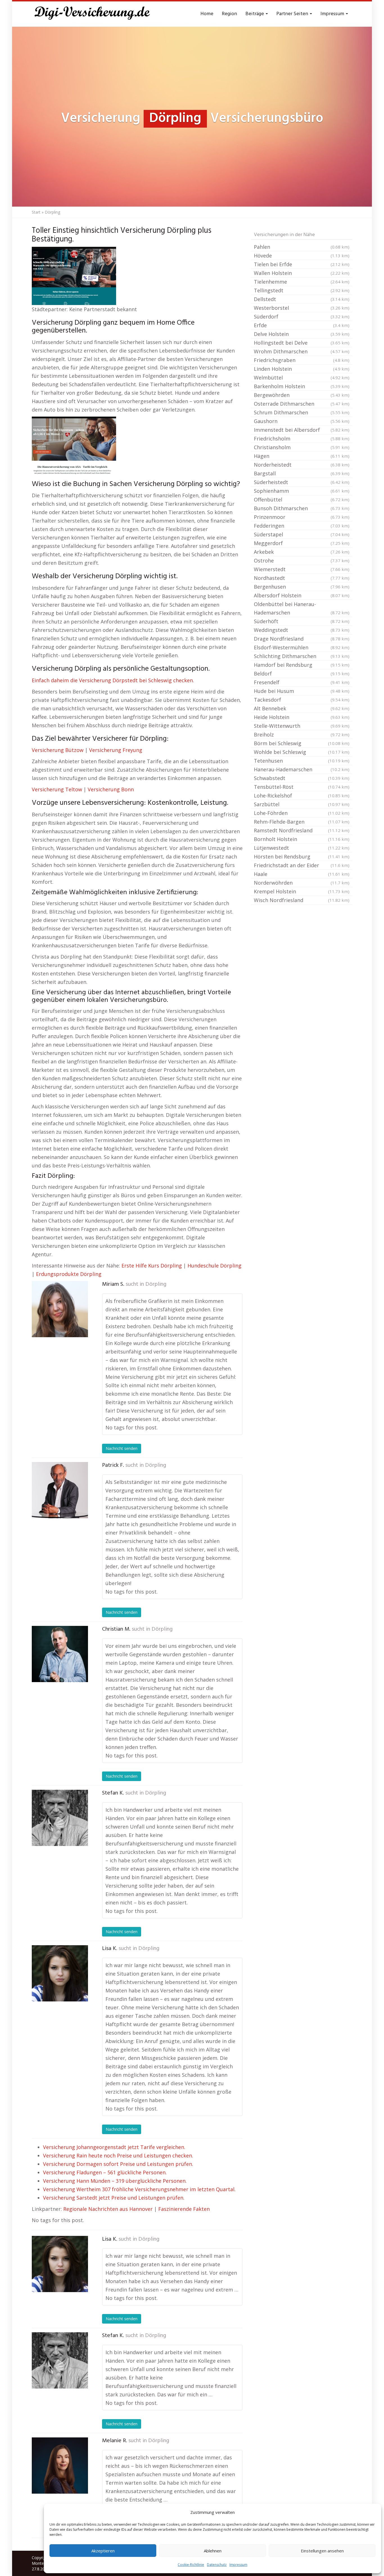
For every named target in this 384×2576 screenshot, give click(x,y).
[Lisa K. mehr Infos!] (60, 1973)
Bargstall (302, 473)
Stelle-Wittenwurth (302, 726)
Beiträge (255, 14)
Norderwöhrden (302, 883)
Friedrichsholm (302, 439)
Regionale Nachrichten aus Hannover (108, 2209)
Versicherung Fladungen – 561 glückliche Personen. (105, 2172)
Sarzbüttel (302, 804)
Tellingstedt (302, 290)
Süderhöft (302, 621)
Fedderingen (302, 526)
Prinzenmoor (302, 517)
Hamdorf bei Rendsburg (302, 665)
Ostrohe (302, 561)
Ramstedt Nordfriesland (302, 830)
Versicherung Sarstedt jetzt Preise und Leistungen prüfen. (114, 2198)
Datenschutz (217, 2565)
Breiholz (302, 735)
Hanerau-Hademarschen (302, 769)
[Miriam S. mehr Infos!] (60, 1309)
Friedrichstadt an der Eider (302, 865)
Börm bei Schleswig (302, 743)
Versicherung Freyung (116, 750)
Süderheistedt (302, 482)
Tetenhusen (302, 761)
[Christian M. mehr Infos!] (60, 1654)
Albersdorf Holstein (302, 595)
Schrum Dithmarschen (302, 412)
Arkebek (302, 552)
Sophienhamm (302, 491)
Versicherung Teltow (57, 789)
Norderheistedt (302, 465)
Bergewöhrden (302, 395)
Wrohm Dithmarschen (302, 351)
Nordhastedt (302, 578)
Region (229, 14)
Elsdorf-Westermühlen (302, 647)
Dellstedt (302, 299)
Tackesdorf (302, 700)
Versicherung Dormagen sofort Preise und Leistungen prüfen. (118, 2164)
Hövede (302, 256)
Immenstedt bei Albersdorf (302, 430)
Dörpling (156, 1284)
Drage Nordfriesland (302, 639)
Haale (302, 874)
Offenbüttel (302, 500)
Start (36, 212)
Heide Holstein (302, 717)
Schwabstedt (302, 778)
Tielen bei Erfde (302, 264)
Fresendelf (302, 682)
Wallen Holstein (302, 273)
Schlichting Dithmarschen (302, 656)
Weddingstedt (302, 630)
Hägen (302, 456)
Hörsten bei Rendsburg (302, 857)
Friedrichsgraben (302, 360)
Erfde (302, 325)
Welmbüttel (302, 378)
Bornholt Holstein (302, 839)
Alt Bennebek (302, 708)
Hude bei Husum (302, 691)
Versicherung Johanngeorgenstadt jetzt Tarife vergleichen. (114, 2147)
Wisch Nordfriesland (302, 900)
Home (207, 14)
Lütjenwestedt (302, 848)
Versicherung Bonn (111, 789)
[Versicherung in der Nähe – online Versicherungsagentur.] (95, 14)
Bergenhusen (302, 587)
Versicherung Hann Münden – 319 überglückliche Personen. (115, 2181)
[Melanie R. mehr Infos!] (60, 2466)
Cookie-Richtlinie (191, 2565)
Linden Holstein (302, 369)
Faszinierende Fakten (184, 2209)
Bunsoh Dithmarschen (302, 508)
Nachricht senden (122, 1448)
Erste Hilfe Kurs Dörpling (152, 1266)
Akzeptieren (103, 2551)
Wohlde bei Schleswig (302, 752)
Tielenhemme (302, 282)
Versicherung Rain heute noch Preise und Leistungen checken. (118, 2155)
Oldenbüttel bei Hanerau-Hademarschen (302, 608)
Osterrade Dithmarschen (302, 404)
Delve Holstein (302, 334)
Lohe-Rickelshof (302, 796)
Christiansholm (302, 447)
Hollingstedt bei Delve (302, 343)
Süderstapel (302, 534)
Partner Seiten (293, 14)
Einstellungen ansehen (322, 2551)
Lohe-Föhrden (302, 813)
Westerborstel (302, 308)
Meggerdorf (302, 543)
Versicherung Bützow (58, 750)
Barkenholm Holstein (302, 386)
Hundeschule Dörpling (214, 1266)
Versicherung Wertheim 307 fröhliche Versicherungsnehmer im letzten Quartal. (139, 2189)
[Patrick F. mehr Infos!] (60, 1490)
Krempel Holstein (302, 891)
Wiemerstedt (302, 569)
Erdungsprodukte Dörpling (69, 1274)
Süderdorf (302, 317)
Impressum (238, 2565)
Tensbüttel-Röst (302, 787)
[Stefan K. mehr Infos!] (60, 1818)
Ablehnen (213, 2551)
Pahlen (302, 247)
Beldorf (302, 674)
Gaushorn (302, 421)
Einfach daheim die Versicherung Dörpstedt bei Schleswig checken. (113, 680)
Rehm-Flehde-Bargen (302, 822)
